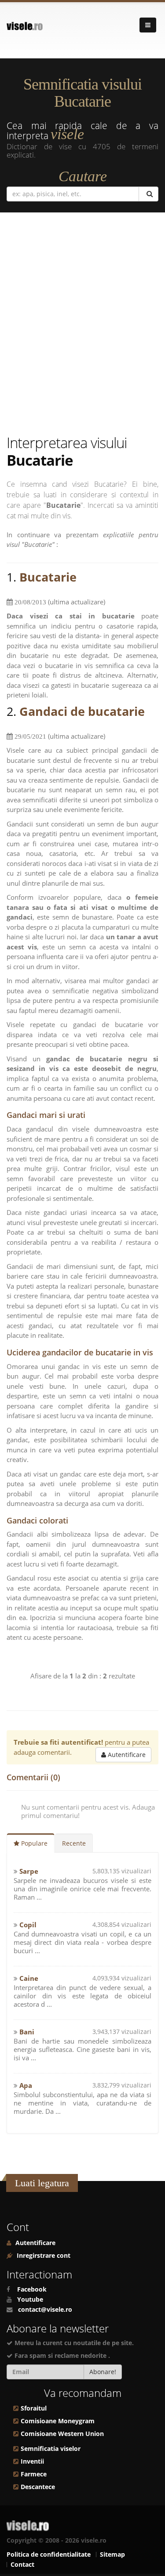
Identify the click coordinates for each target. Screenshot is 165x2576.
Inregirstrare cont (43, 2256)
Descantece (38, 2487)
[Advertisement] (82, 325)
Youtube (30, 2299)
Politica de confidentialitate (49, 2554)
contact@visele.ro (45, 2310)
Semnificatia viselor (51, 2449)
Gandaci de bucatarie (82, 711)
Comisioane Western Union (62, 2434)
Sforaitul (34, 2408)
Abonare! (103, 2372)
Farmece (34, 2474)
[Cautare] (148, 194)
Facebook (32, 2289)
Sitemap (112, 2554)
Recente (74, 1843)
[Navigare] (148, 25)
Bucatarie (48, 577)
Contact (22, 2565)
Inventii (32, 2461)
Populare (33, 1843)
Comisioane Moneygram (58, 2421)
